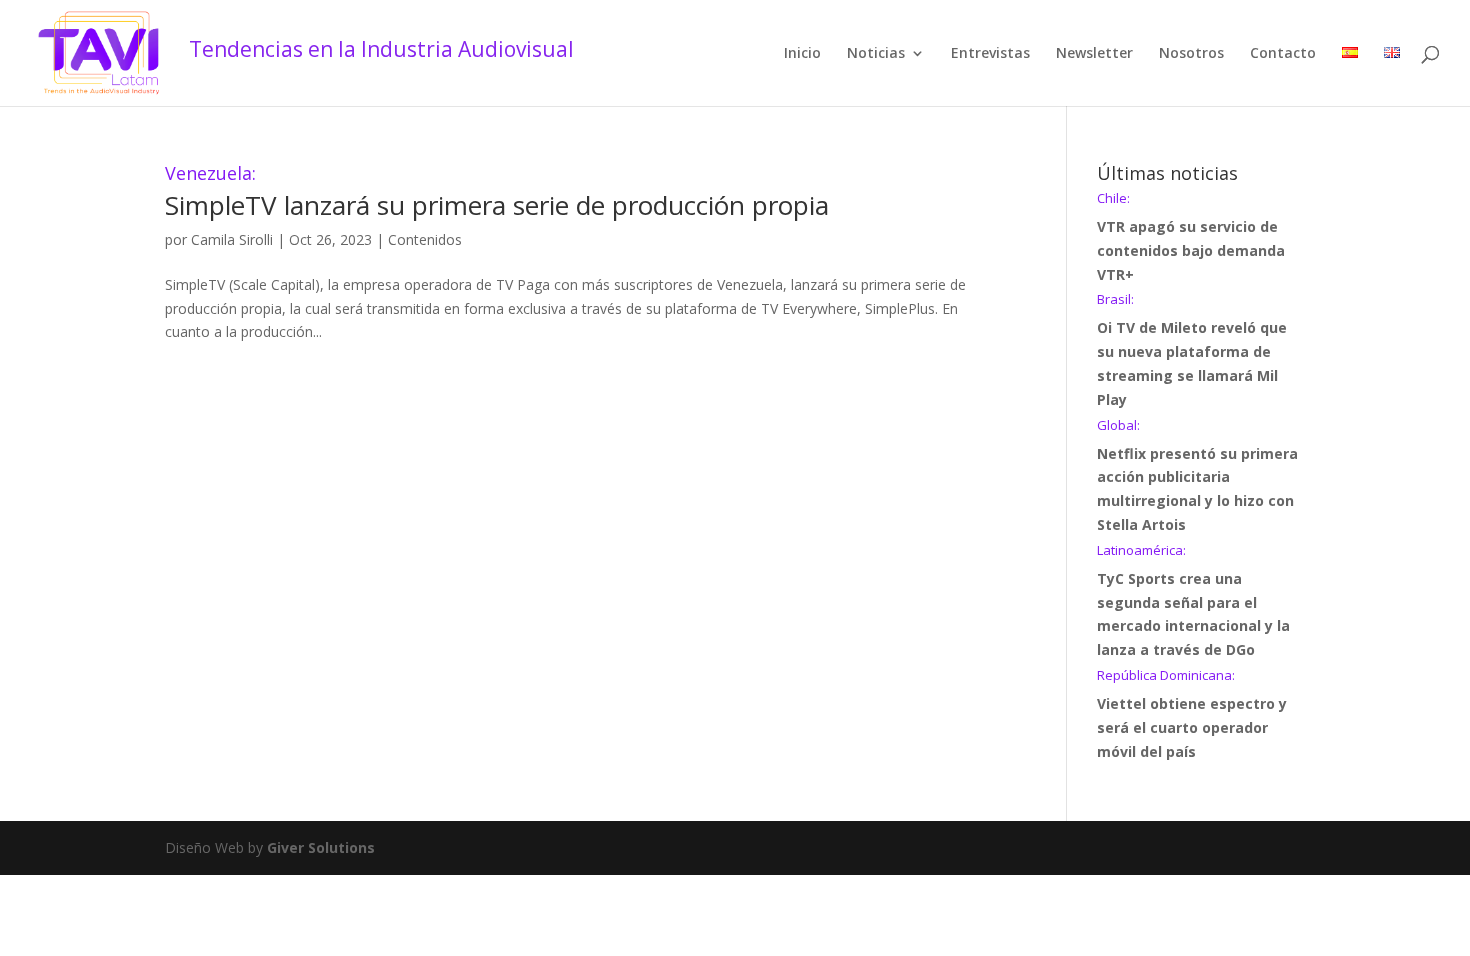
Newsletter (1094, 54)
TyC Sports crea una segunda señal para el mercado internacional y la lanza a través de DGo (1193, 601)
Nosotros (1191, 54)
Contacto (1283, 54)
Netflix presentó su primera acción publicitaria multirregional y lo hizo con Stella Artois (1197, 476)
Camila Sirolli (232, 239)
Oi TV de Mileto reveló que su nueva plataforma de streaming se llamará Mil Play (1192, 350)
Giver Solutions (321, 847)
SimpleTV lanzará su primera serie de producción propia (497, 193)
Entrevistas (990, 54)
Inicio (802, 54)
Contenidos (425, 239)
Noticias (876, 54)
